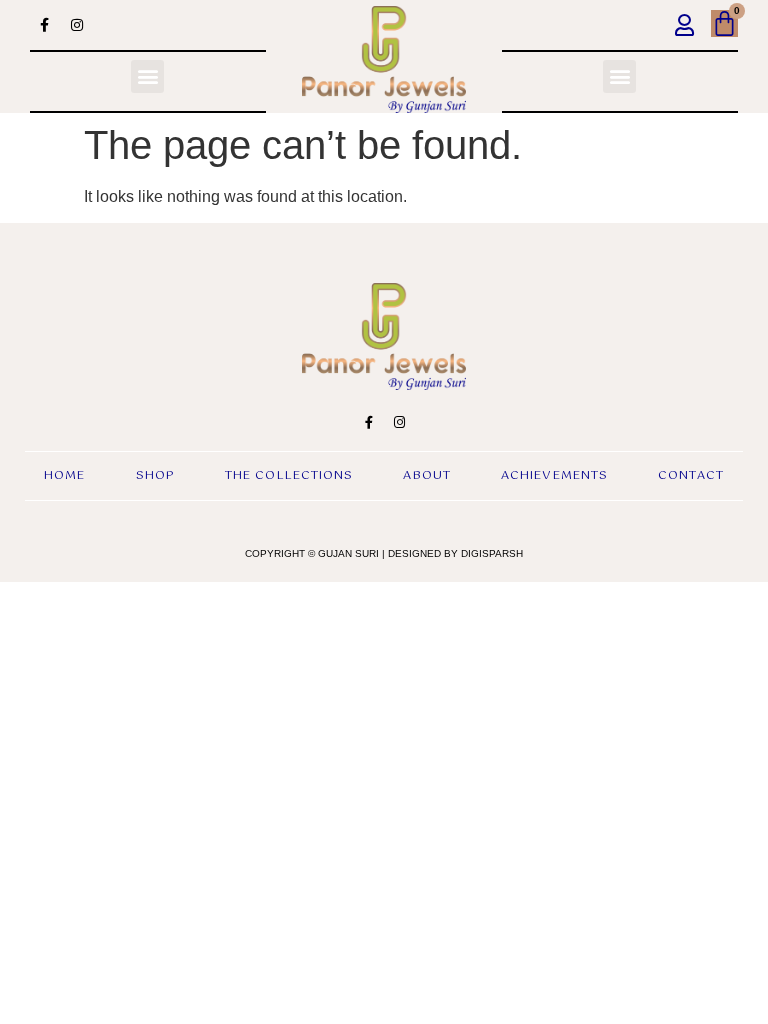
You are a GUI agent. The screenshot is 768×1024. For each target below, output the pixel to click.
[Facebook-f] (44, 25)
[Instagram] (77, 25)
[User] (685, 25)
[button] (147, 76)
